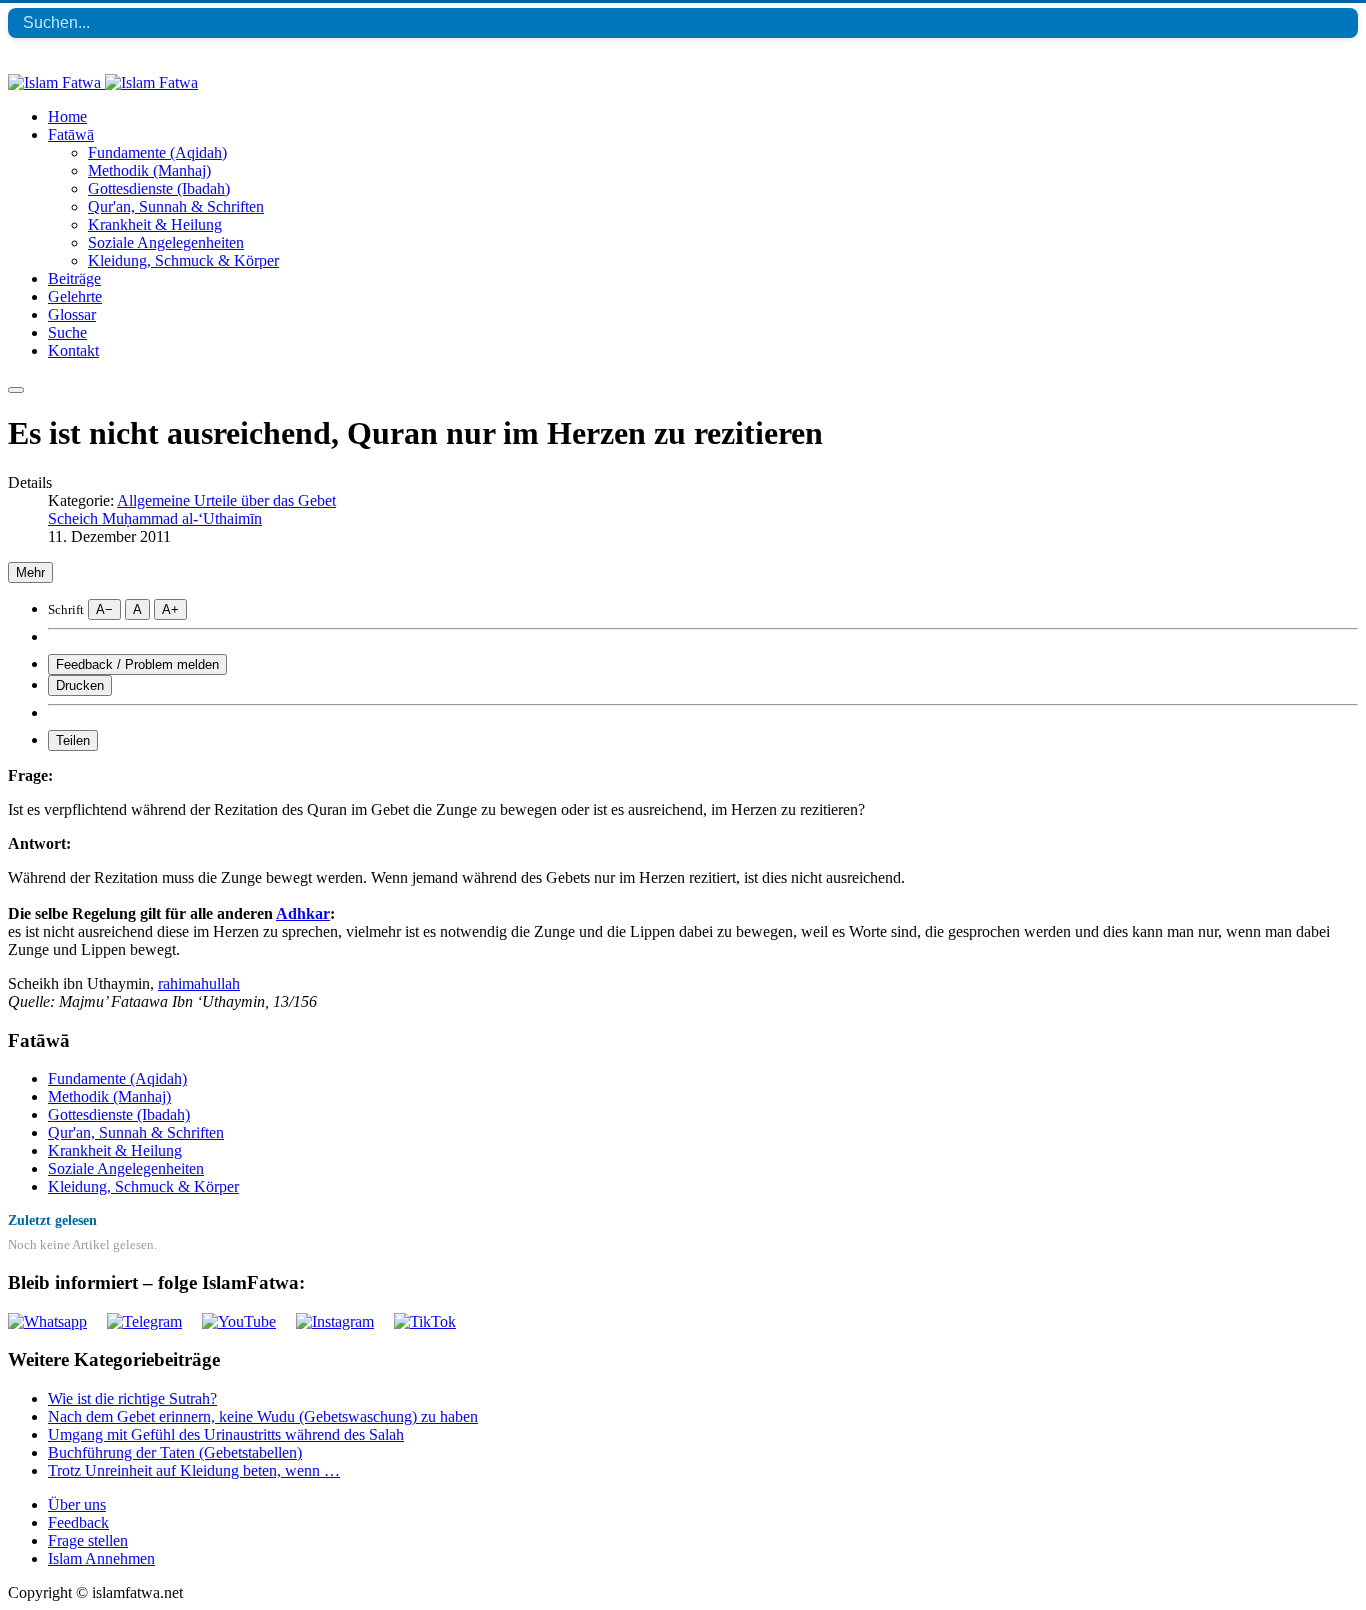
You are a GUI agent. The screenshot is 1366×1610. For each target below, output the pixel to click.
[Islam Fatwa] (103, 82)
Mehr (30, 572)
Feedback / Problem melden (137, 664)
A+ (170, 609)
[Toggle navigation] (16, 390)
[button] (71, 134)
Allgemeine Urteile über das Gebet (226, 500)
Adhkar (303, 913)
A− (104, 609)
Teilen (73, 740)
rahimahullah (199, 983)
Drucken (80, 685)
